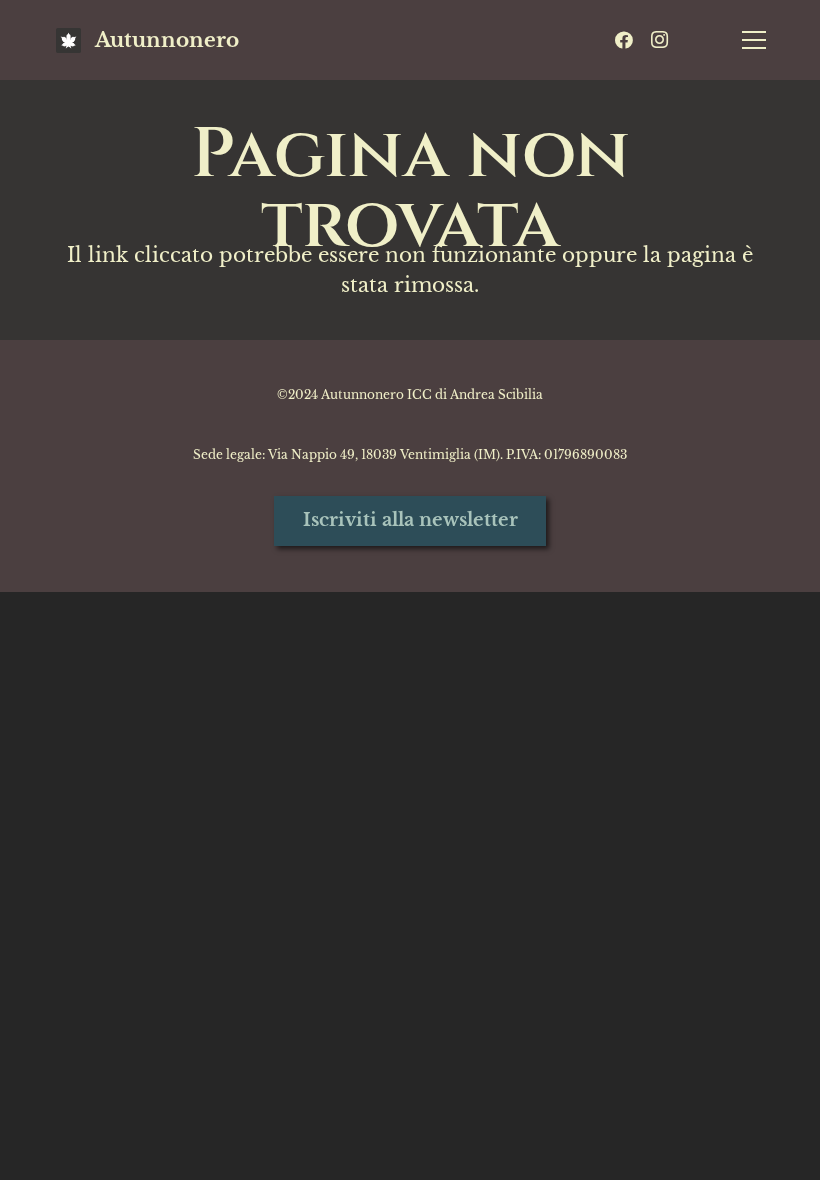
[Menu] (754, 40)
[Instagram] (660, 40)
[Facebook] (624, 40)
